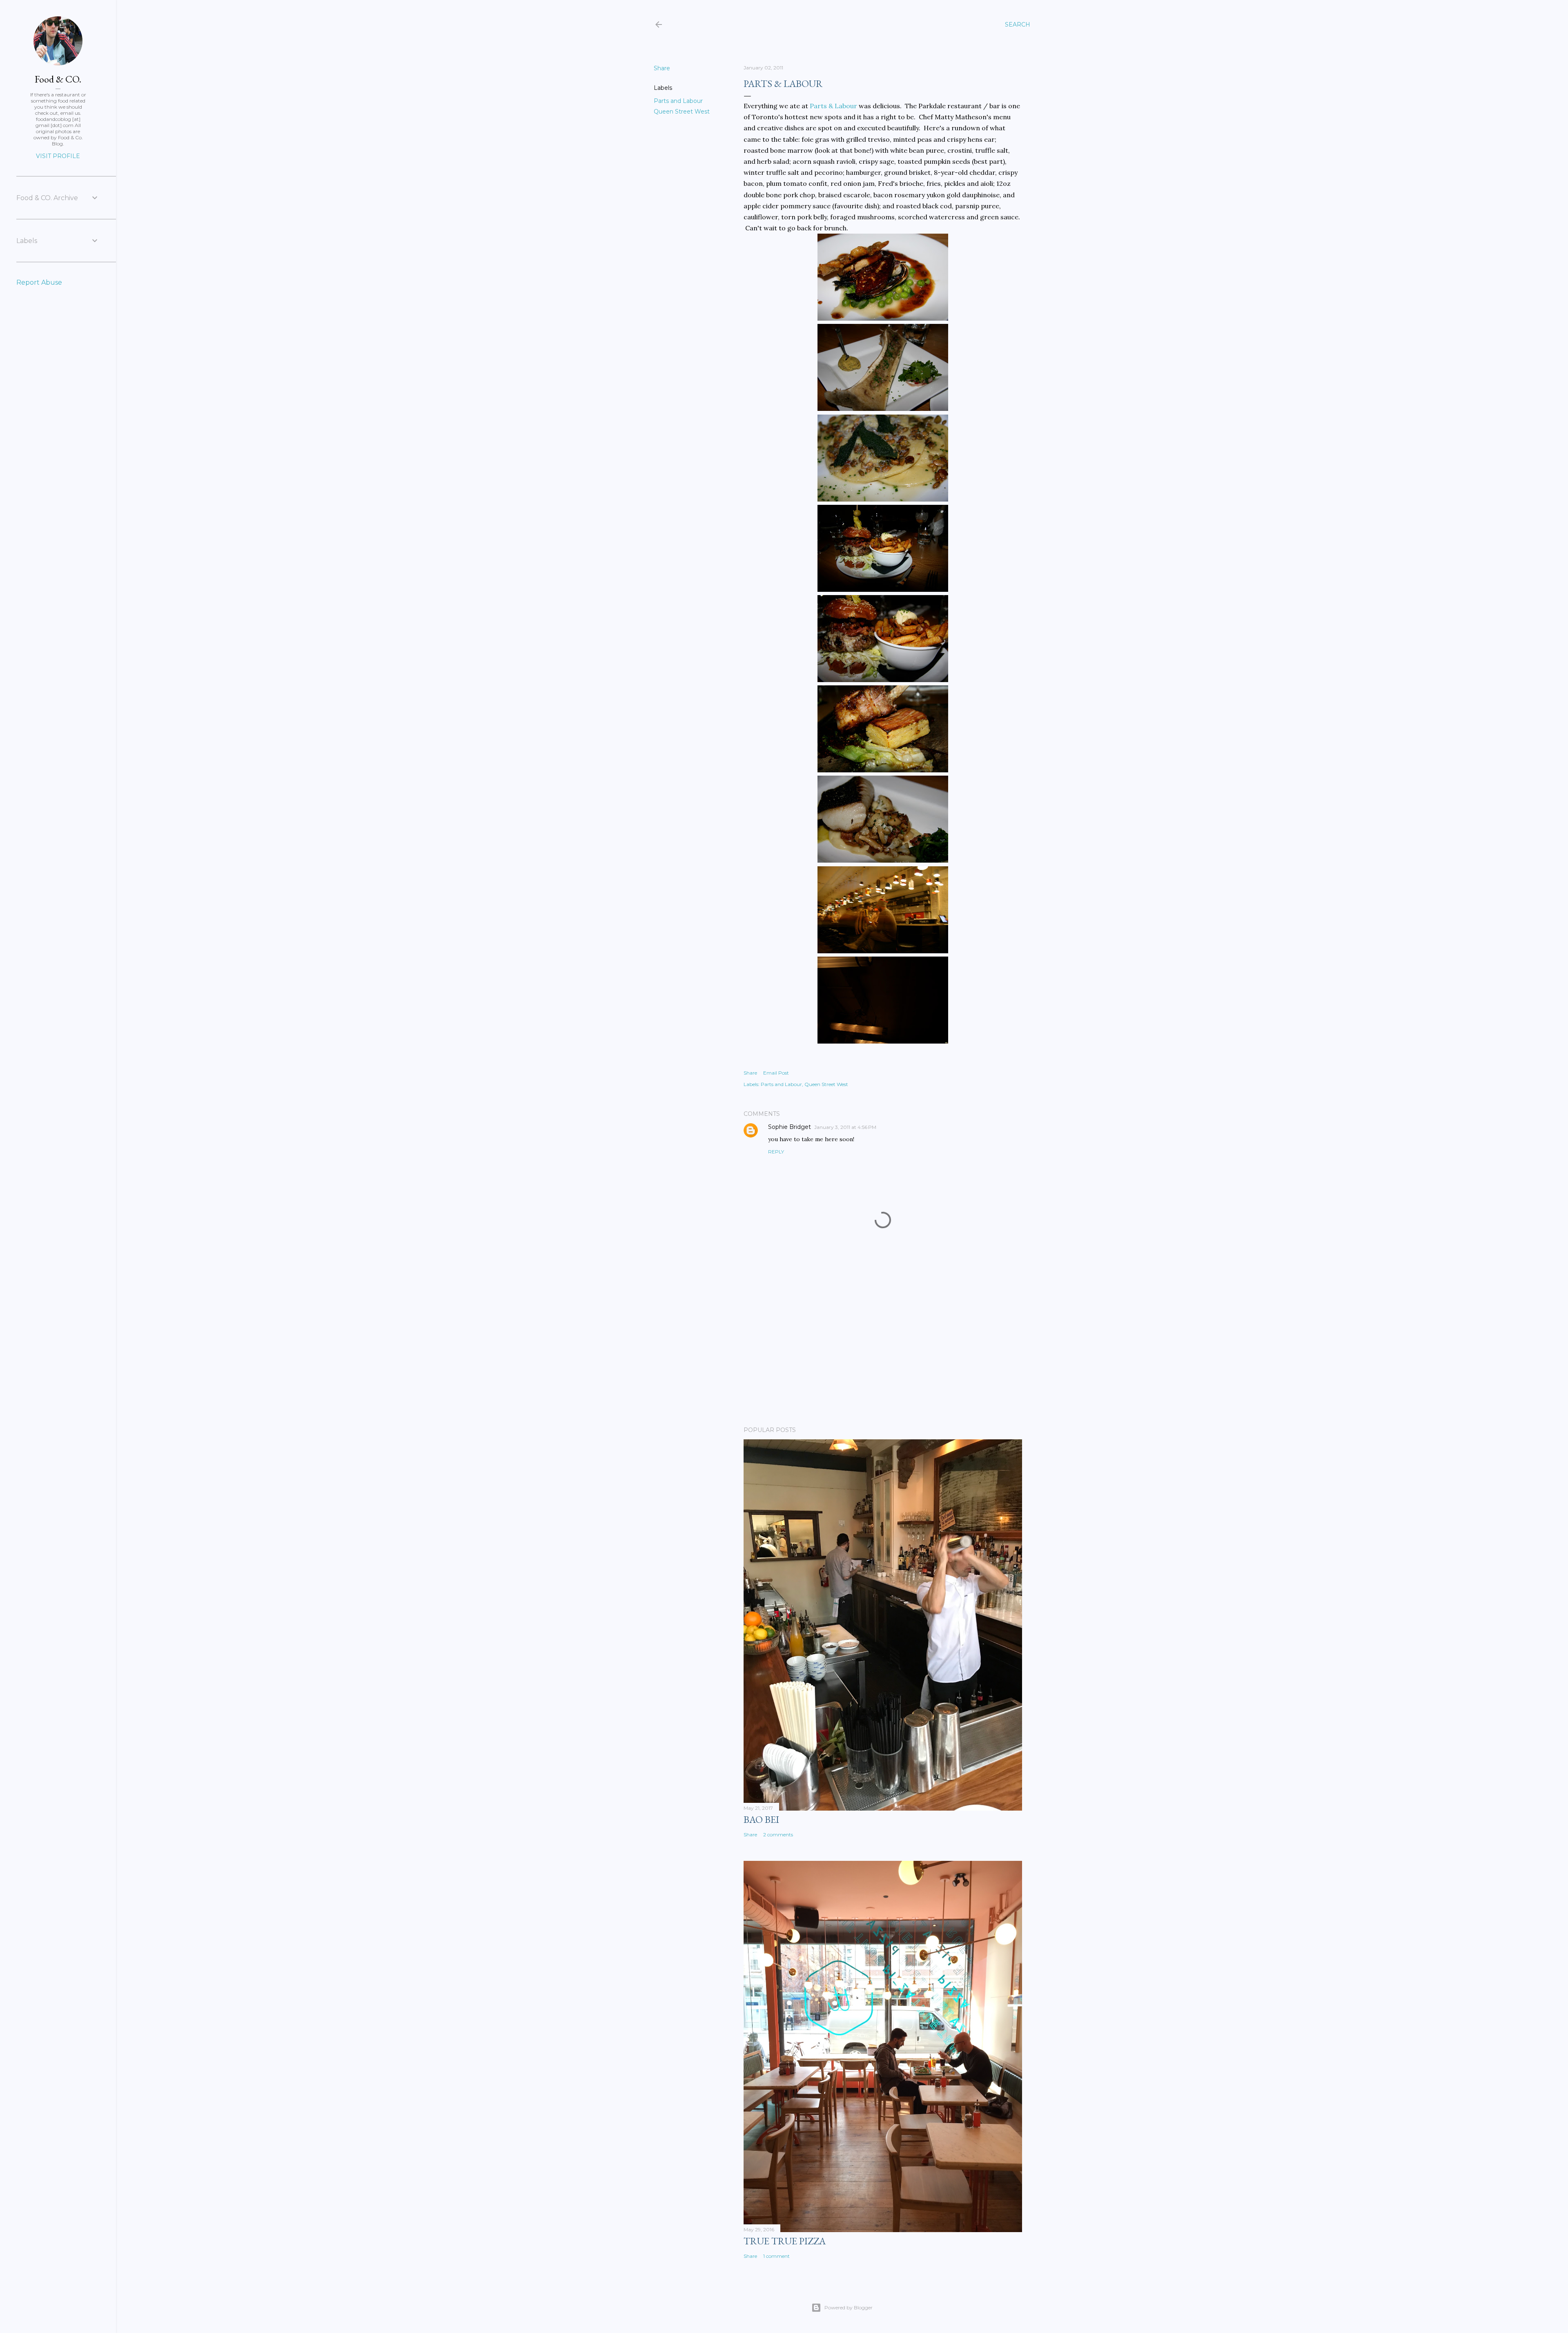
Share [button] (662, 68)
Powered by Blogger (849, 2307)
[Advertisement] (883, 1349)
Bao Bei (761, 1819)
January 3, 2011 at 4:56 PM (845, 1127)
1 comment (776, 2256)
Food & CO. (58, 79)
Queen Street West (682, 112)
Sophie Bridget (790, 1127)
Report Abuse (39, 282)
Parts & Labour (833, 106)
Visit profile (58, 156)
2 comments (778, 1835)
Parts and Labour (678, 101)
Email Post (776, 1073)
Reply (776, 1152)
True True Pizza (785, 2241)
